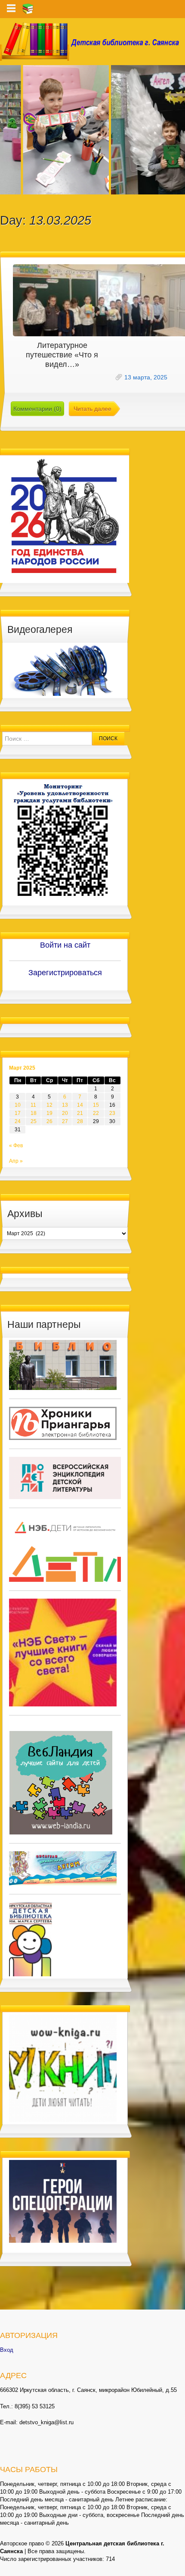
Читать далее (92, 409)
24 (18, 1121)
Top (177, 2568)
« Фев (16, 1146)
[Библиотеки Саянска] (63, 1365)
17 (18, 1113)
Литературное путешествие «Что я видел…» (62, 355)
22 (96, 1113)
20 (65, 1113)
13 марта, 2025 (146, 377)
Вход (7, 2350)
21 (80, 1113)
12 (49, 1105)
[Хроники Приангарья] (63, 1423)
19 (49, 1113)
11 (33, 1105)
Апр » (16, 1161)
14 (80, 1105)
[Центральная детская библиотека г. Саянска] (92, 42)
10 (18, 1105)
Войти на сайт (65, 945)
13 (65, 1105)
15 (96, 1105)
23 (112, 1113)
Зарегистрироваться (65, 973)
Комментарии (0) (37, 409)
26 (49, 1121)
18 (34, 1113)
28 (80, 1121)
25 (34, 1121)
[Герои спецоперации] (63, 2201)
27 (65, 1121)
